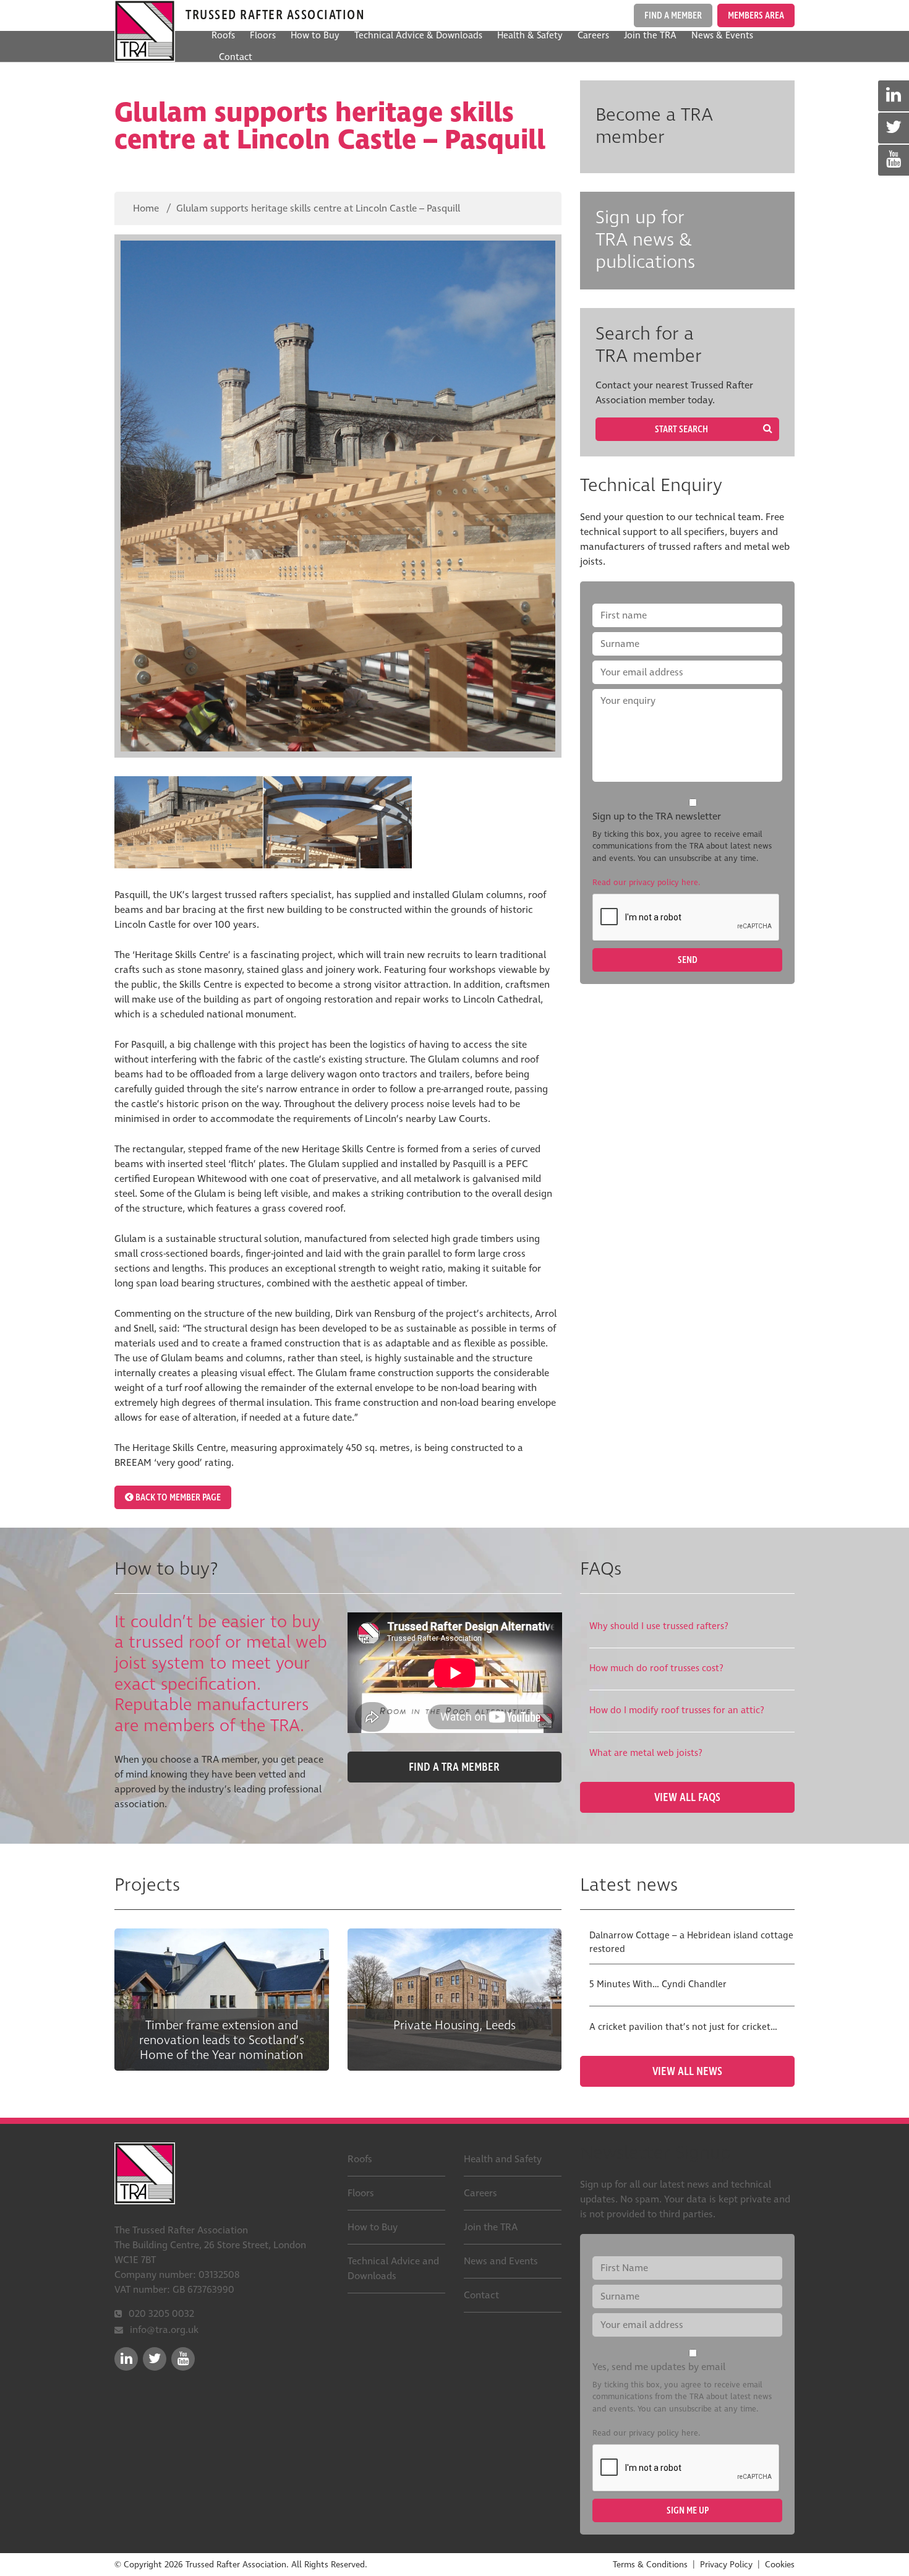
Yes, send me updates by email (659, 2367)
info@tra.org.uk (164, 2330)
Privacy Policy (726, 2565)
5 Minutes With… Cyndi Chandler (658, 1984)
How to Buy (315, 36)
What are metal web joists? (646, 1753)
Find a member (673, 15)
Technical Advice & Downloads (418, 36)
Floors (263, 36)
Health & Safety (530, 36)
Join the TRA (650, 36)
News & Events (722, 36)
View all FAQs (687, 1797)
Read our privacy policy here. (646, 883)
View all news (687, 2071)
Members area (756, 15)
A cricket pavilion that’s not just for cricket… (683, 2027)
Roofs (223, 36)
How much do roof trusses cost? (656, 1668)
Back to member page (177, 1497)
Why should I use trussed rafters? (659, 1626)
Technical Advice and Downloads (393, 2269)
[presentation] (686, 918)
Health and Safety (503, 2159)
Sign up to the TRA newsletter (657, 816)
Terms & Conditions (650, 2565)
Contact (236, 57)
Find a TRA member (454, 1767)
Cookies (780, 2565)
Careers (593, 36)
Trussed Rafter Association (145, 31)
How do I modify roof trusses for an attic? (677, 1710)
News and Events (501, 2261)
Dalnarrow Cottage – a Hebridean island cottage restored (691, 1943)
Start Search (681, 429)
